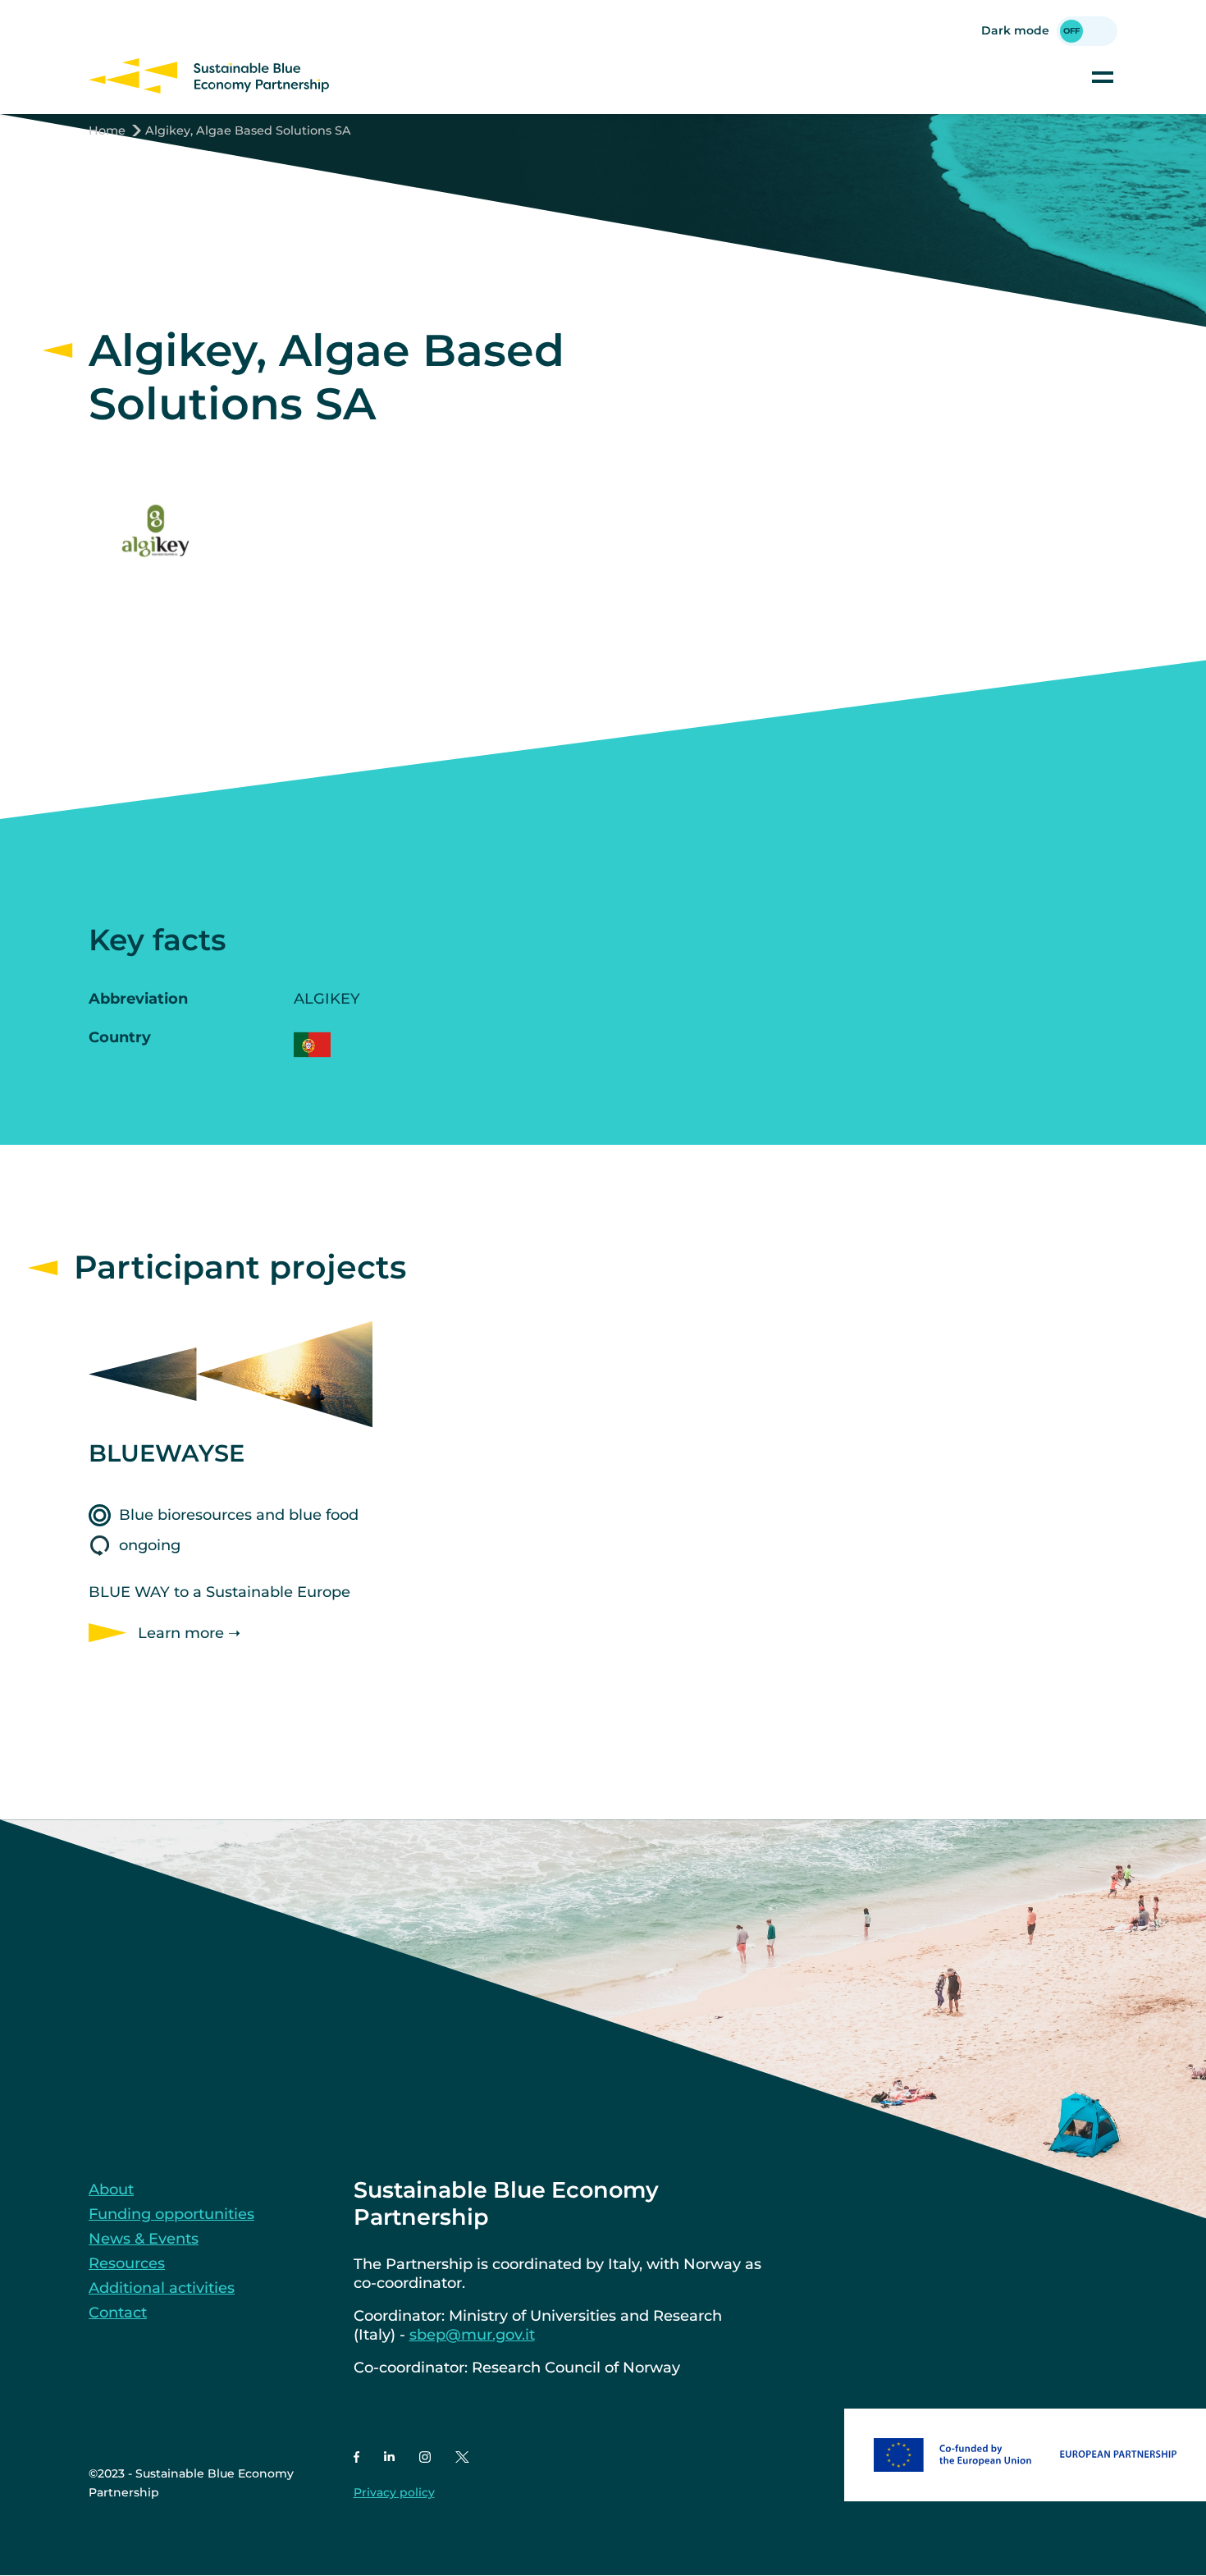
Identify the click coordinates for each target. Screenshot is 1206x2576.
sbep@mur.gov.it (472, 2335)
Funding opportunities (171, 2214)
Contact (118, 2313)
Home (107, 130)
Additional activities (162, 2288)
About (111, 2189)
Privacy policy (394, 2492)
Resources (127, 2263)
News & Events (144, 2239)
